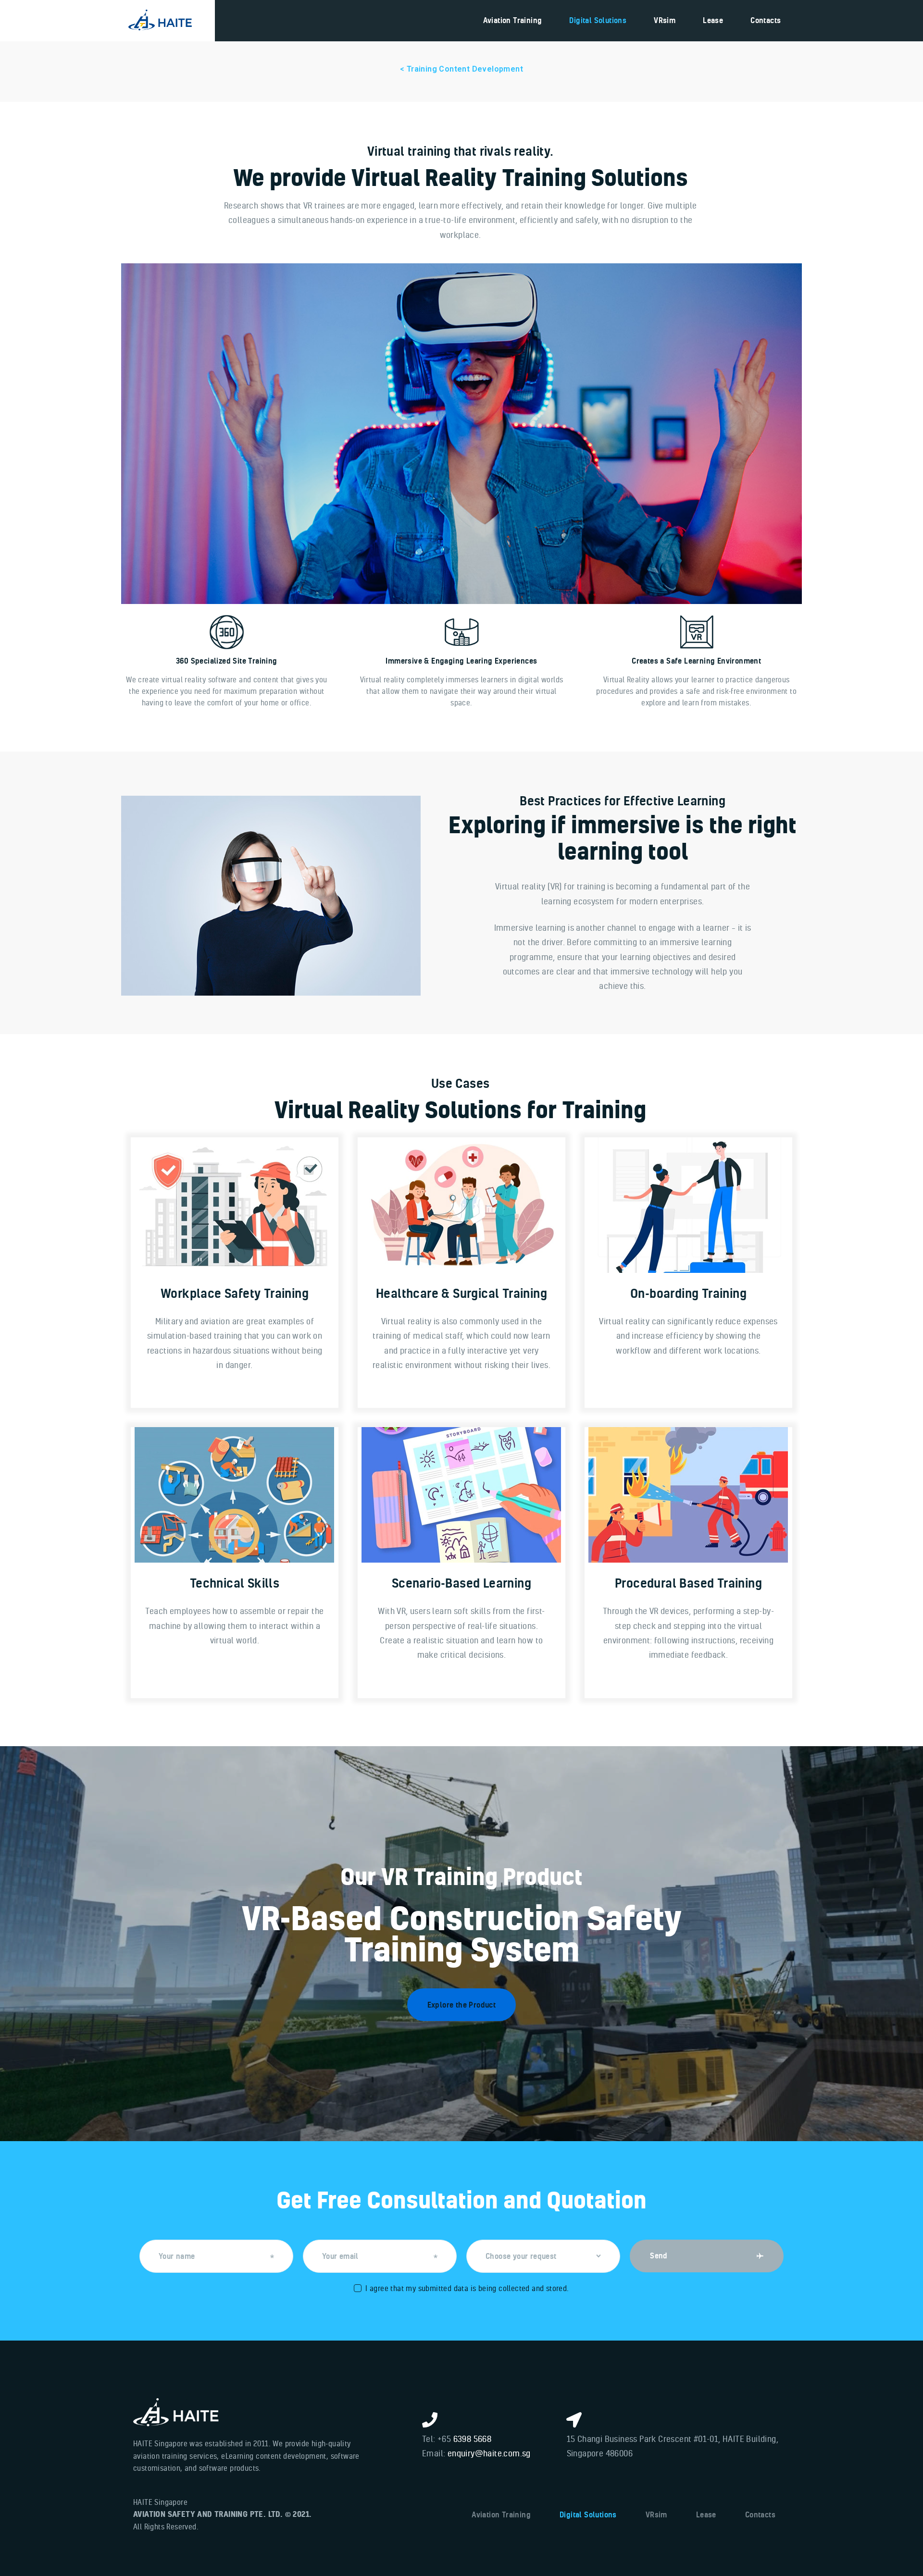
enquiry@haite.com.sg (489, 2453)
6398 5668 (473, 2439)
